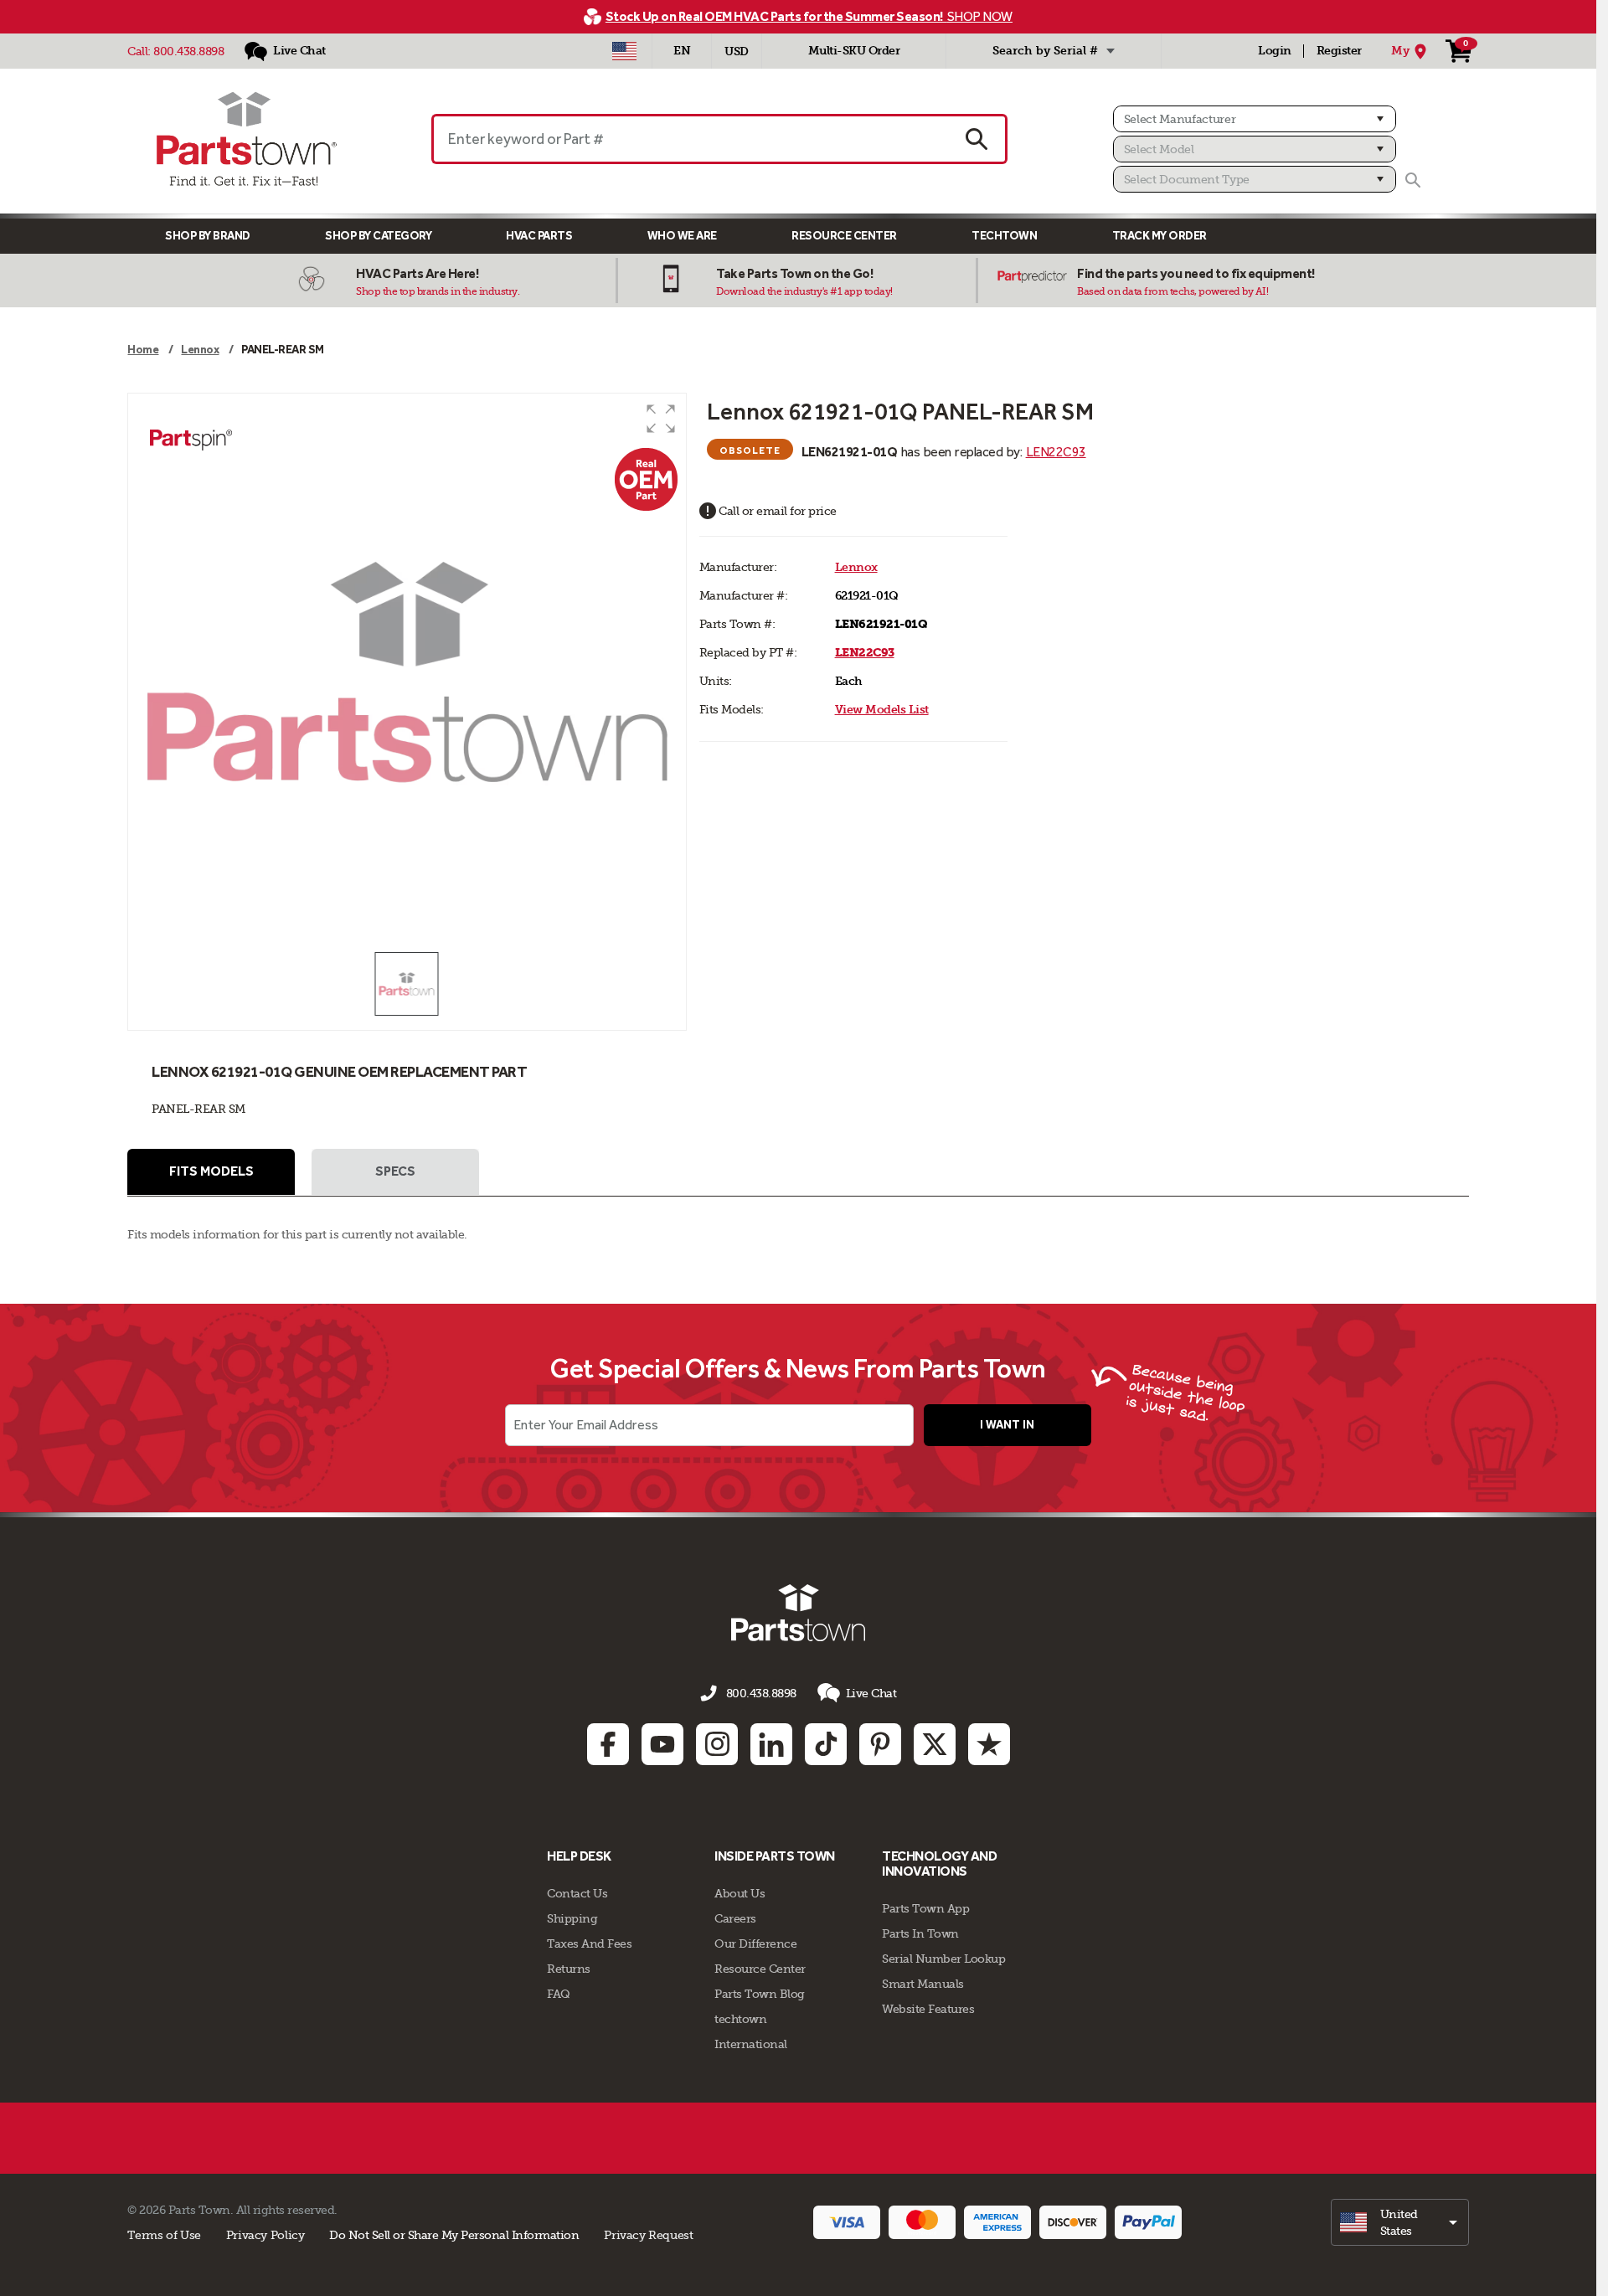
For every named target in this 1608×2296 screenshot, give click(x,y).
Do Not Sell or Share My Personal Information (454, 2235)
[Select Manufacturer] (1255, 119)
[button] (661, 419)
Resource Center (844, 236)
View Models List (882, 710)
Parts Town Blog (760, 1994)
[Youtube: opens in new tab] (662, 1744)
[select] (1400, 2222)
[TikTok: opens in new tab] (826, 1744)
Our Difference (755, 1943)
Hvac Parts (539, 236)
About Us (740, 1893)
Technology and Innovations (939, 1864)
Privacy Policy (265, 2235)
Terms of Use (164, 2235)
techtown (740, 2019)
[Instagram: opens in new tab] (717, 1744)
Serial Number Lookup (943, 1959)
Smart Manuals (923, 1984)
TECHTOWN (1004, 236)
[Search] (1413, 180)
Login (1275, 51)
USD (737, 51)
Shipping (572, 1918)
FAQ (559, 1994)
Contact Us (577, 1893)
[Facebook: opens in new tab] (608, 1744)
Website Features (928, 2009)
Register (1339, 51)
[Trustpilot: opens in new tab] (989, 1744)
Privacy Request (648, 2235)
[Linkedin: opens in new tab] (771, 1744)
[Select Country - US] (624, 51)
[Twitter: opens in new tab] (935, 1744)
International (751, 2044)
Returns (569, 1969)
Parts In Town (920, 1933)
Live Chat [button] (871, 1693)
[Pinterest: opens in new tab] (880, 1744)
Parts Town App (925, 1908)
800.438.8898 (188, 51)
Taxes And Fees (589, 1943)
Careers (735, 1918)
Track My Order (1160, 236)
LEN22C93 (1056, 452)
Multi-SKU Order (854, 51)
